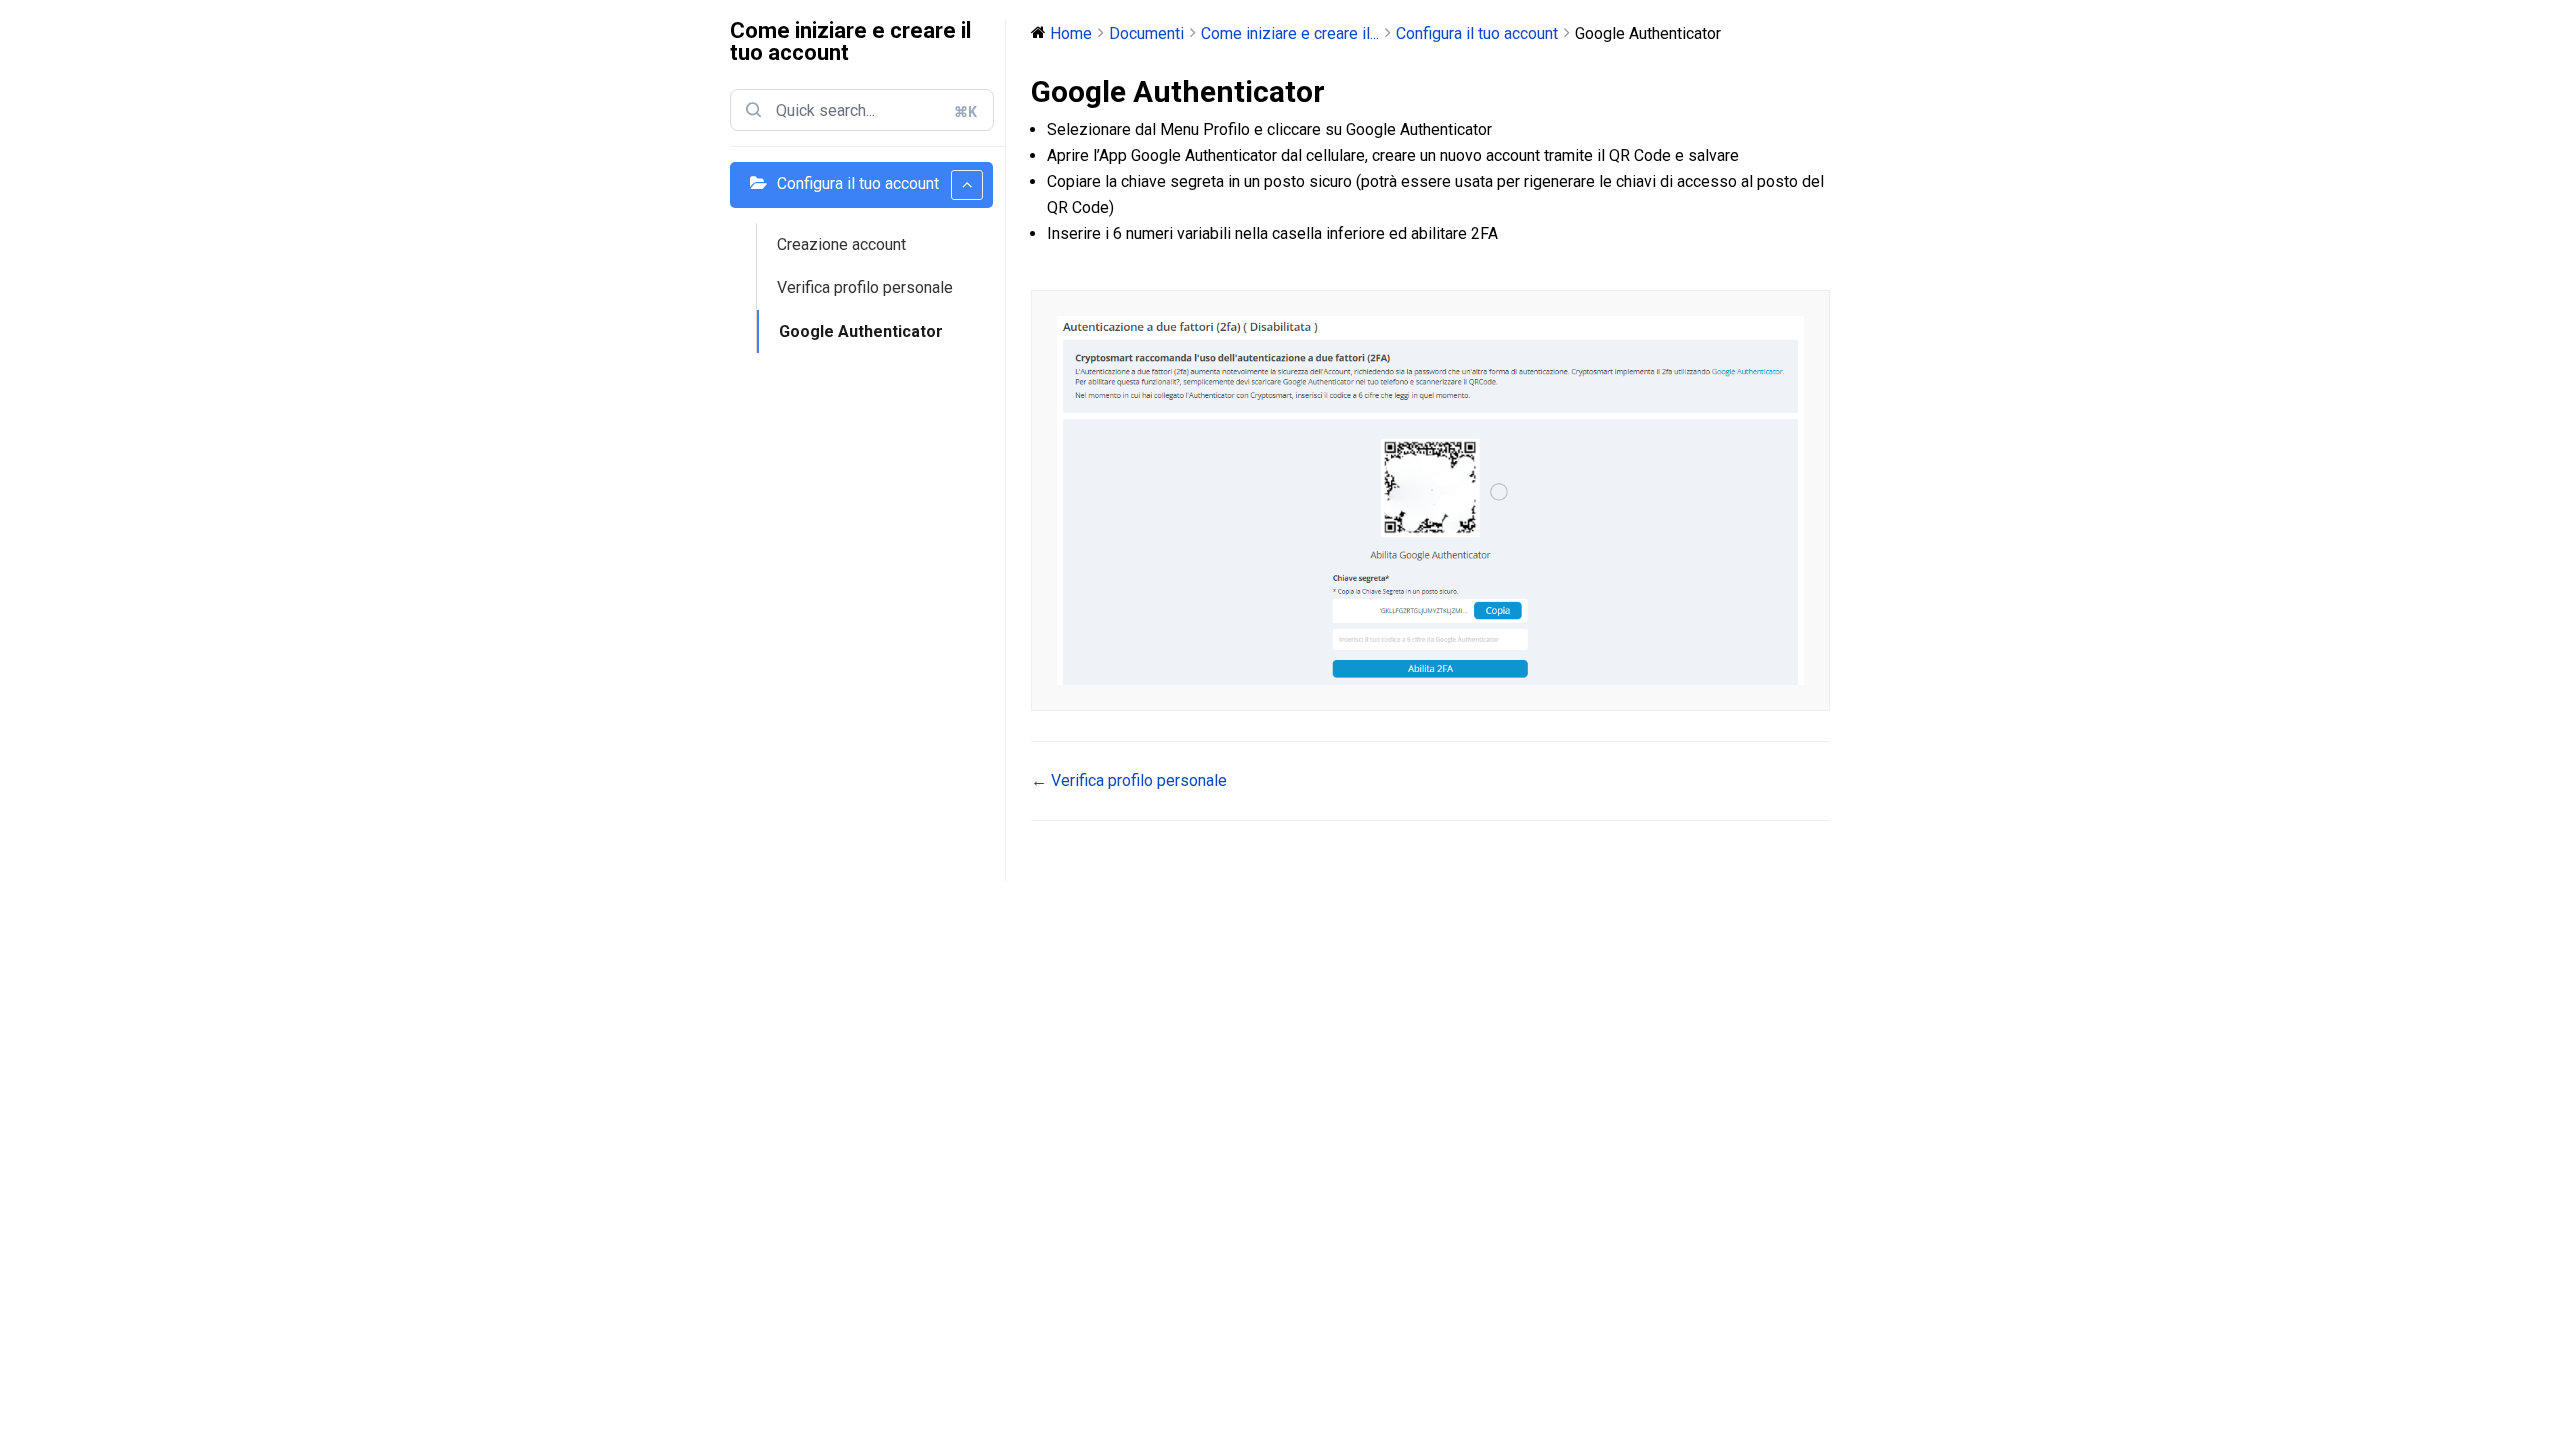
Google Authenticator (861, 331)
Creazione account (841, 244)
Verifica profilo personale (865, 287)
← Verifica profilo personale (1129, 780)
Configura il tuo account (858, 183)
